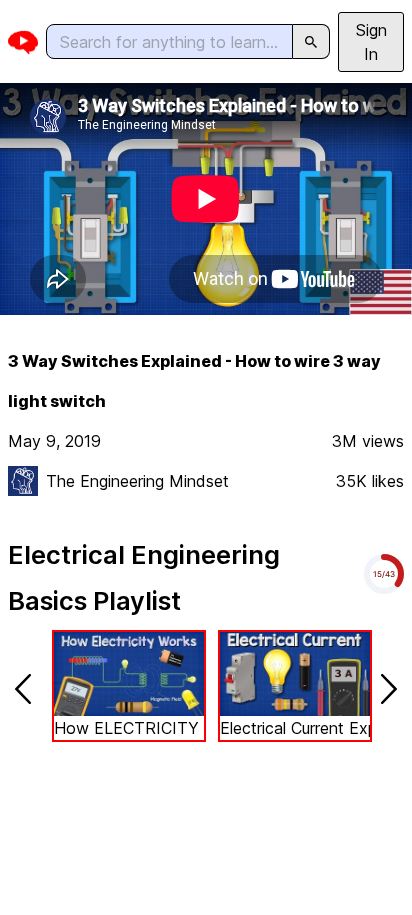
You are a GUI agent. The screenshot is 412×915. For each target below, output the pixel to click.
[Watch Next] (389, 689)
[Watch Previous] (23, 689)
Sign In (371, 42)
